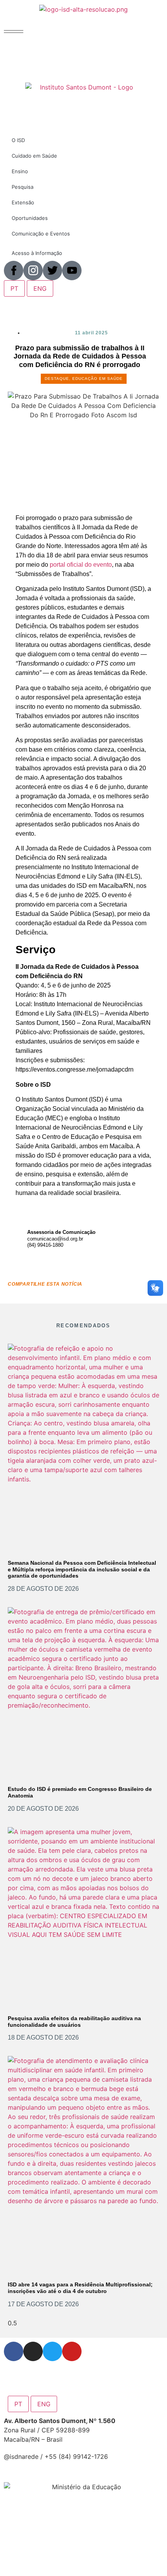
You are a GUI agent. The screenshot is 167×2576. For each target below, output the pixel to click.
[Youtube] (72, 2351)
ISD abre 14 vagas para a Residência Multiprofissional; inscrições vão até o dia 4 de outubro (80, 2288)
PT (18, 2404)
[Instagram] (33, 2351)
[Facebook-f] (14, 2351)
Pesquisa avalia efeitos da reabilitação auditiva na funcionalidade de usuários (74, 2022)
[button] (14, 32)
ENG (44, 2404)
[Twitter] (52, 2351)
